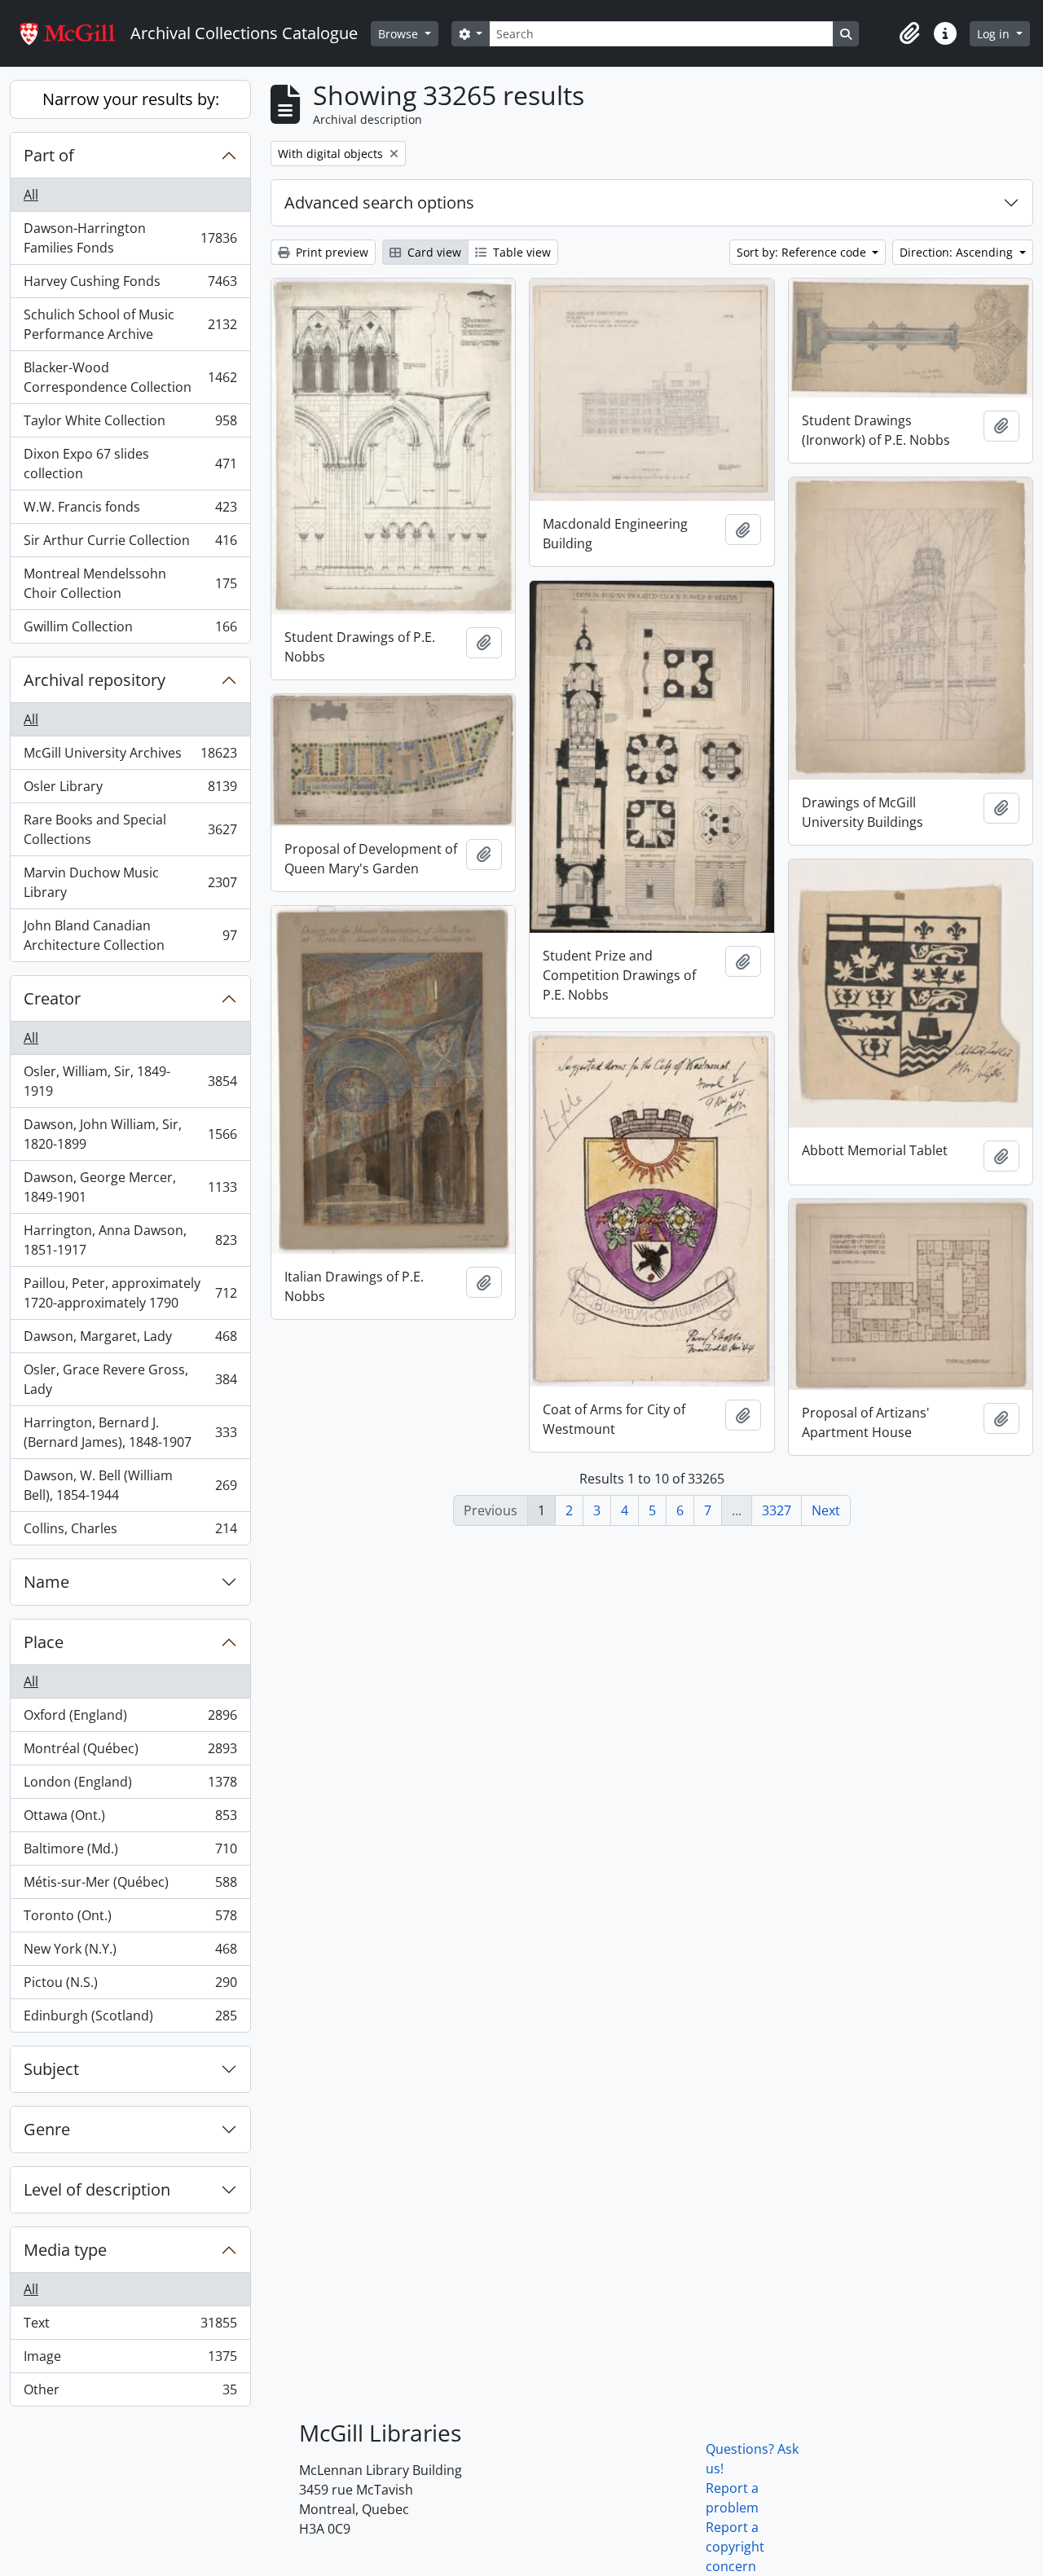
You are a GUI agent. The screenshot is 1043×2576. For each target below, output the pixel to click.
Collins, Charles (130, 1532)
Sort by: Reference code (803, 252)
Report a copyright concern (735, 2547)
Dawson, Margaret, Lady (130, 1340)
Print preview (330, 252)
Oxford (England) (130, 1719)
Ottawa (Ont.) (130, 1819)
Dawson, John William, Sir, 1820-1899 (130, 1134)
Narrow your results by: (131, 99)
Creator (52, 998)
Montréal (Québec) (130, 1752)
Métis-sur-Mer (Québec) (130, 1886)
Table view (520, 252)
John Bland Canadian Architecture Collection (130, 935)
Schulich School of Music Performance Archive (130, 324)
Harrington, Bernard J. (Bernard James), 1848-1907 (130, 1432)
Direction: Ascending (958, 252)
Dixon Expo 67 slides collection (130, 464)
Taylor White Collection (130, 424)
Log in (995, 34)
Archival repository (95, 680)
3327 (777, 1510)
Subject (51, 2069)
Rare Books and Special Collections (130, 829)
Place (44, 1642)
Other (130, 2393)
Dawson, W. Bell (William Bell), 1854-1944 (130, 1485)
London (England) (130, 1786)
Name (46, 1582)
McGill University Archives (130, 757)
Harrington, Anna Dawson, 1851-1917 (130, 1240)
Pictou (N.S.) (130, 1986)
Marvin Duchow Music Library (130, 882)
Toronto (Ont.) (130, 1919)
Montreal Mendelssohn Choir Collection (130, 583)
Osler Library (130, 790)
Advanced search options (379, 202)
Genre (47, 2129)
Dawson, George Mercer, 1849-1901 (130, 1187)
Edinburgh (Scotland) (130, 2019)
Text (130, 2327)
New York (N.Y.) (130, 1953)
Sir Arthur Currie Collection (130, 544)
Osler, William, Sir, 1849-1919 (130, 1081)
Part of (49, 155)
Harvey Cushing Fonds (130, 285)
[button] (909, 33)
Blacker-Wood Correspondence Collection (130, 377)
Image (130, 2360)
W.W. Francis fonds (130, 511)
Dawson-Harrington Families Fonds (130, 238)
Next (826, 1510)
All (31, 195)
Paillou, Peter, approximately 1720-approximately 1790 (130, 1293)
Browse (400, 34)
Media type (65, 2250)
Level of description (97, 2189)
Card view (433, 252)
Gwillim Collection (130, 630)
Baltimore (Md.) (130, 1853)
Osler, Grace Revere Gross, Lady (130, 1379)
